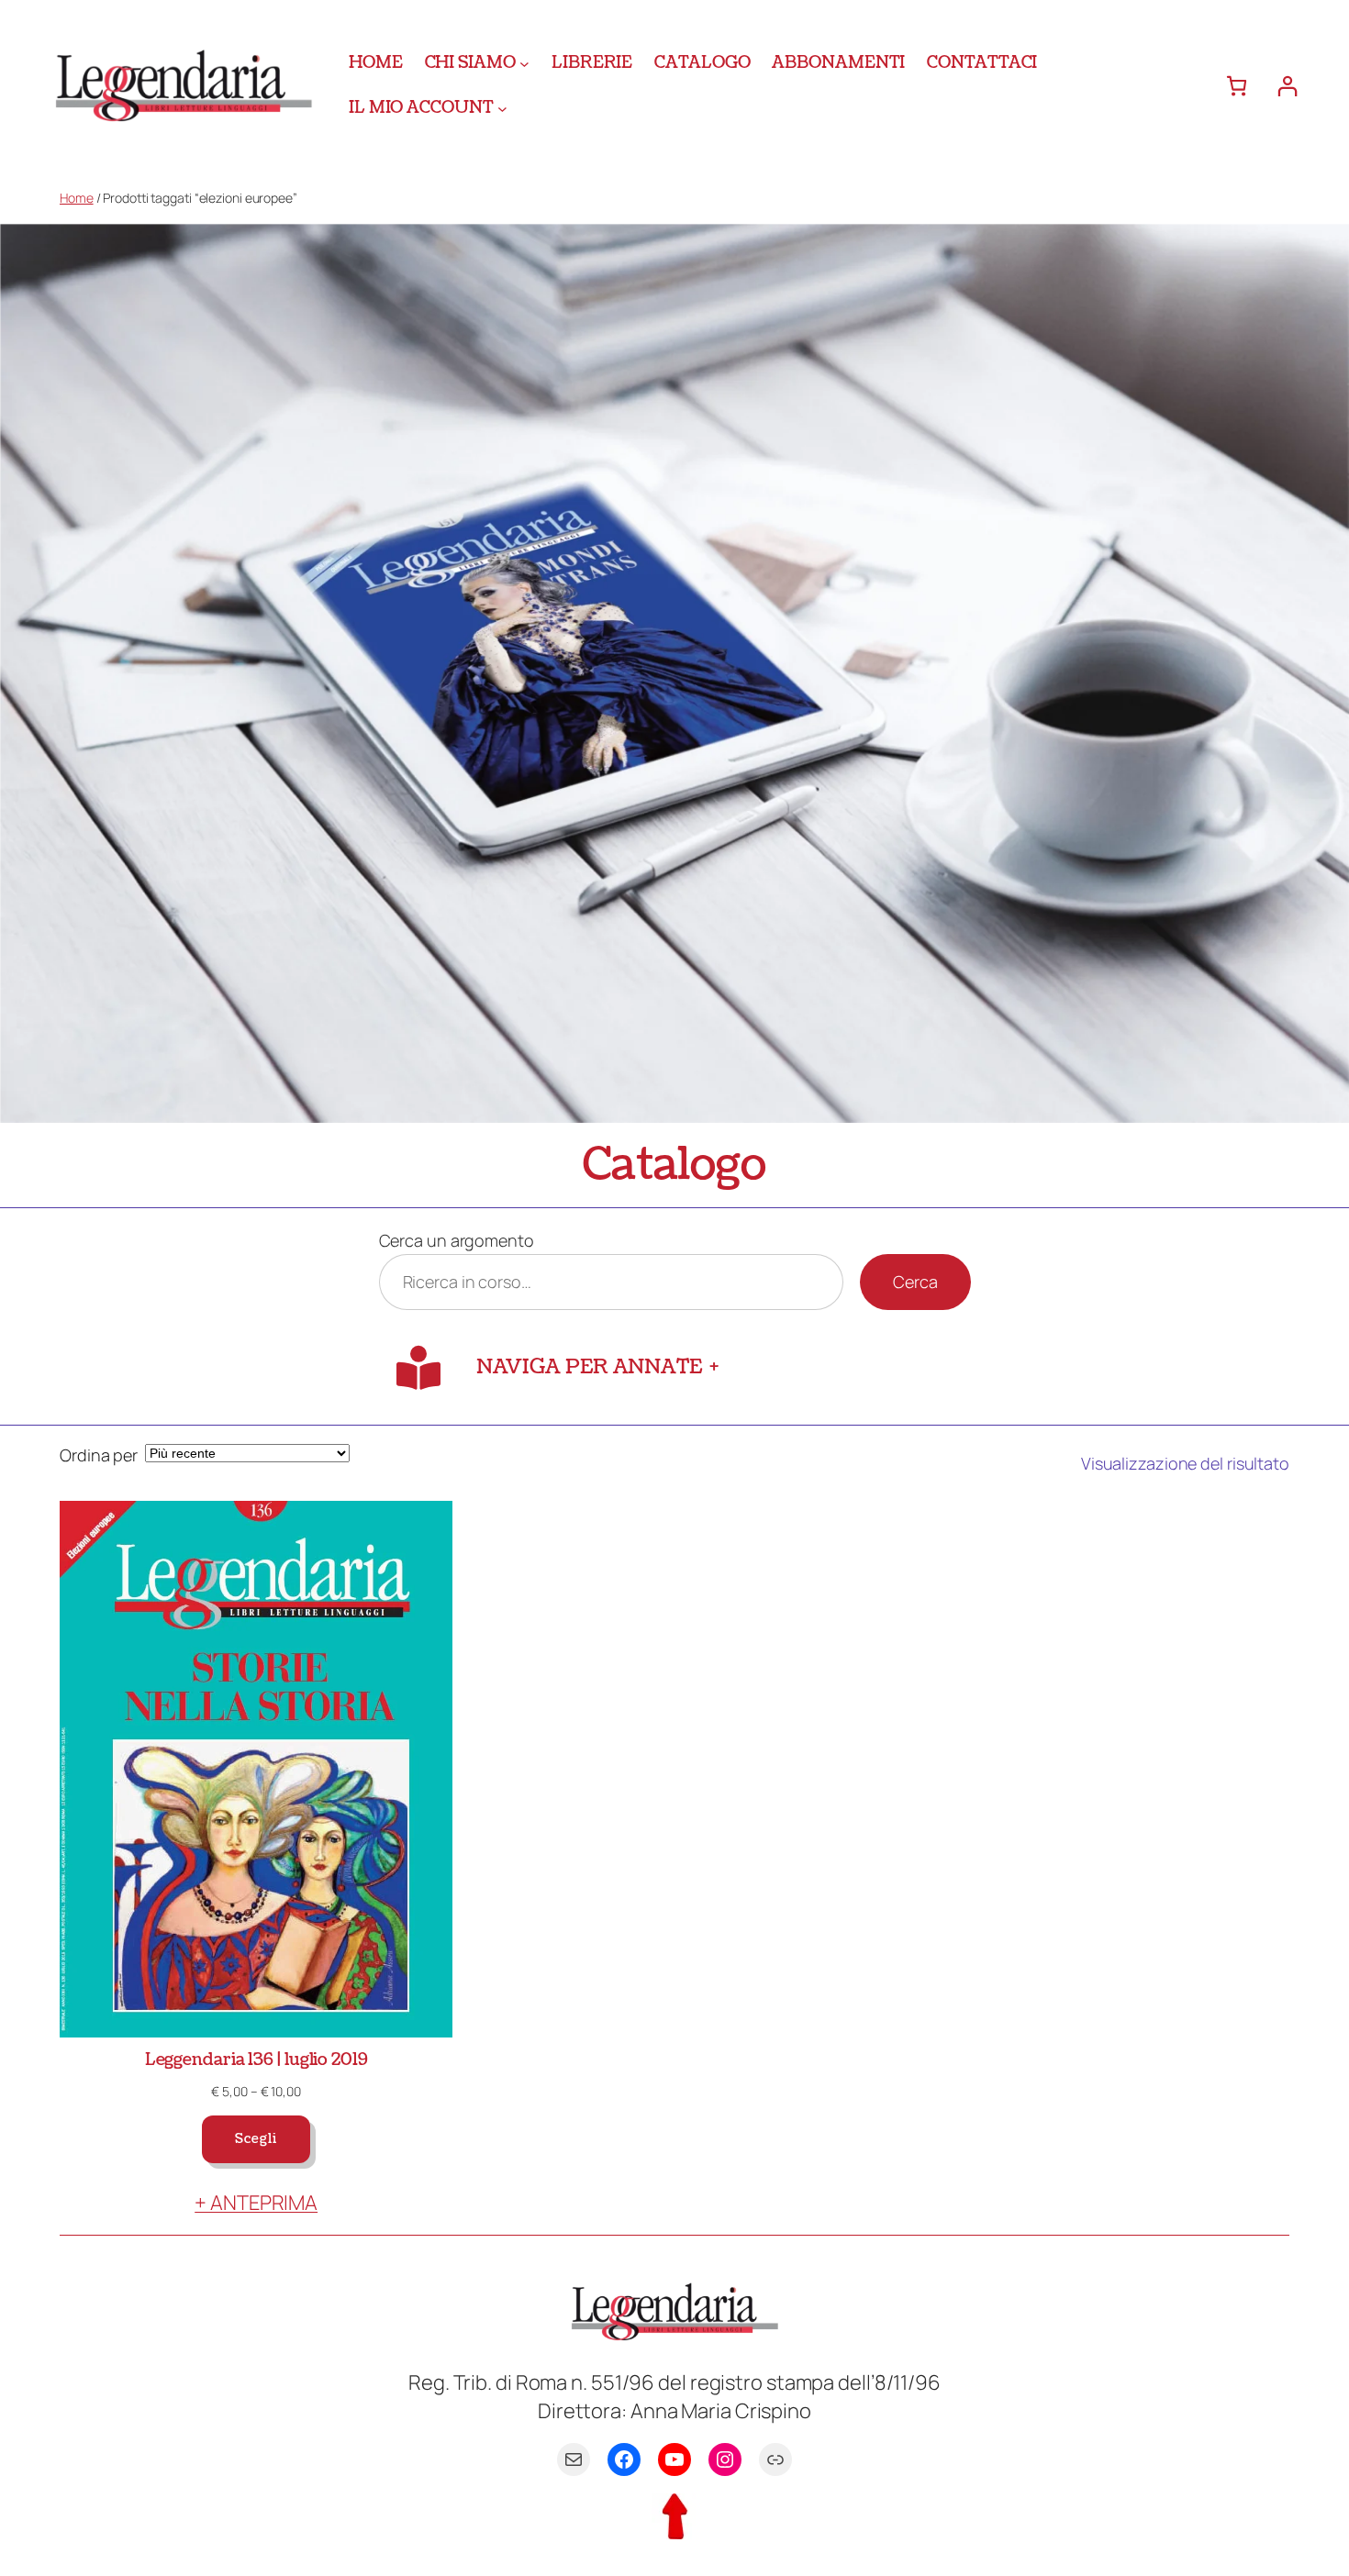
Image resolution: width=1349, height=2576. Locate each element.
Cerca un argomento (457, 1240)
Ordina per (99, 1455)
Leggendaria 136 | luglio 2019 (256, 2060)
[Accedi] (1287, 86)
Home (77, 198)
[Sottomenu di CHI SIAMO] (524, 63)
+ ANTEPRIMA (256, 2203)
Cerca (915, 1282)
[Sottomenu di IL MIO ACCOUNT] (502, 108)
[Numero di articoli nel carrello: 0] (1237, 86)
